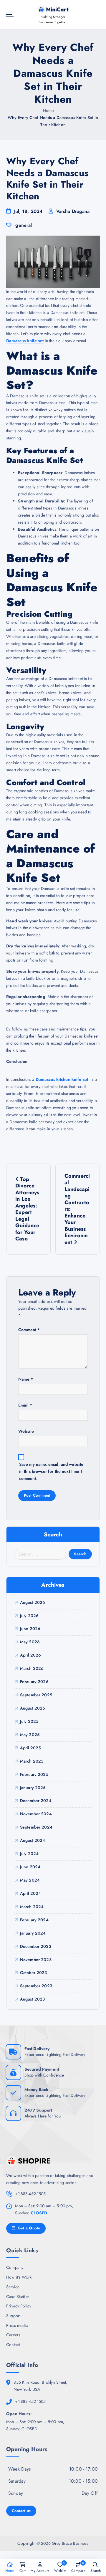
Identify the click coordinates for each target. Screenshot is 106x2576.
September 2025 (36, 1695)
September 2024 (36, 1827)
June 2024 (30, 1867)
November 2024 (36, 1814)
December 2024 (36, 1801)
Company (15, 2267)
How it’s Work (19, 2277)
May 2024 (30, 1880)
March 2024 (32, 1907)
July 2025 (29, 1721)
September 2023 (36, 1986)
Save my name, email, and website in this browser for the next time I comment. (51, 1471)
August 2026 (33, 1602)
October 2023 (34, 1973)
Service (13, 2287)
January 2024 (33, 1933)
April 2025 (30, 1748)
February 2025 (34, 1774)
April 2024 (30, 1893)
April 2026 (30, 1655)
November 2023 (36, 1960)
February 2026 (34, 1682)
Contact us (21, 2511)
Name (26, 1379)
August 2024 (33, 1840)
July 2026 (29, 1616)
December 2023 (36, 1946)
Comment (29, 1330)
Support (13, 2316)
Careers (13, 2335)
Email (25, 1405)
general (24, 225)
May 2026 (30, 1642)
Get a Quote (28, 2228)
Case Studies (18, 2297)
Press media (17, 2325)
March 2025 (32, 1761)
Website (26, 1431)
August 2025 (33, 1708)
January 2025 (33, 1788)
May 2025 (30, 1735)
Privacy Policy (19, 2306)
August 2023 (33, 1999)
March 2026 (32, 1668)
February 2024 (34, 1920)
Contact (13, 2345)
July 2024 (29, 1854)
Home (49, 110)
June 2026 (30, 1629)
